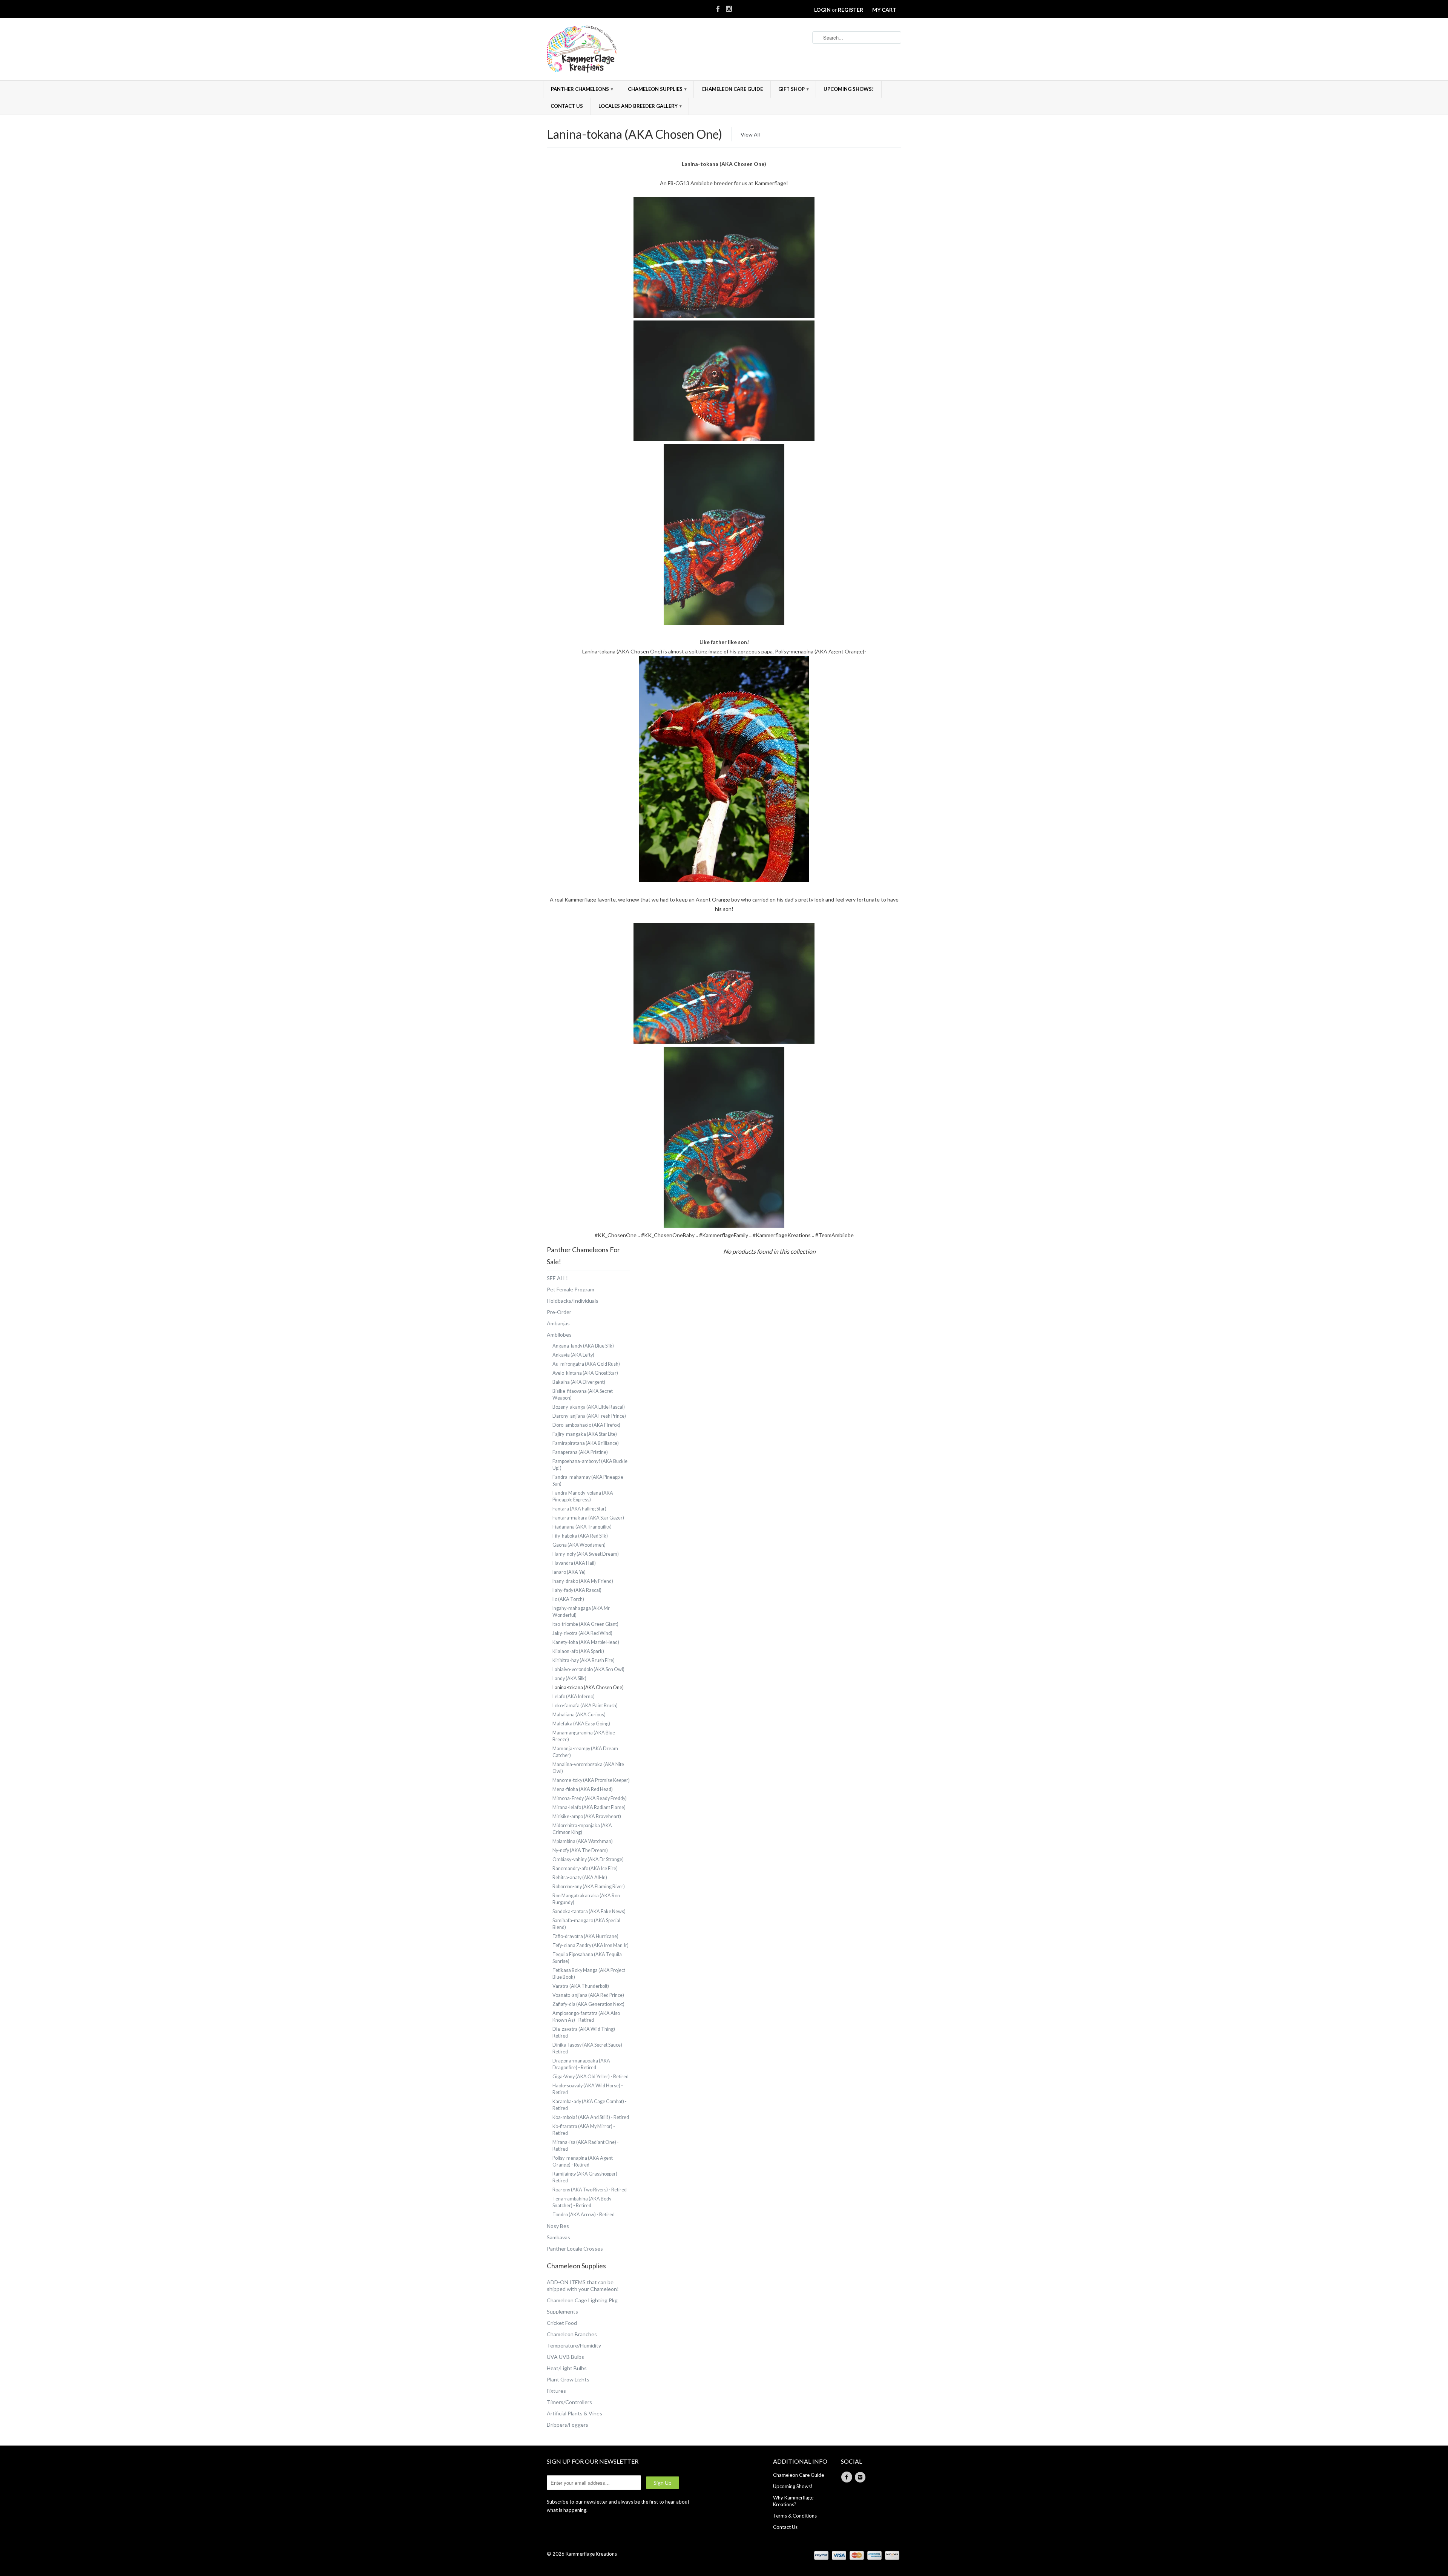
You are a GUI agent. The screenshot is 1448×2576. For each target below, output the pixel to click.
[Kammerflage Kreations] (603, 50)
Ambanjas (558, 1323)
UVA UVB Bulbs (565, 2357)
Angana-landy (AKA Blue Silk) (583, 1346)
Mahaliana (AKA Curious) (579, 1715)
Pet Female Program (571, 1289)
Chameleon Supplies (657, 89)
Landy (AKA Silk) (569, 1678)
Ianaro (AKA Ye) (569, 1572)
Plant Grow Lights (568, 2379)
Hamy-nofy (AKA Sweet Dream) (586, 1554)
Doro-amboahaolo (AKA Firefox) (586, 1425)
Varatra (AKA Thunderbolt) (581, 1986)
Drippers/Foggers (568, 2425)
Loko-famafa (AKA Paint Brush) (585, 1706)
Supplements (562, 2311)
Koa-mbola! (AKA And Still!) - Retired (591, 2117)
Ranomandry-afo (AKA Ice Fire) (585, 1868)
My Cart (884, 10)
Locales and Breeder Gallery (640, 106)
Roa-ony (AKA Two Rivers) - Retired (590, 2190)
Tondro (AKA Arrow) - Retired (584, 2215)
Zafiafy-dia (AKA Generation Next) (588, 2004)
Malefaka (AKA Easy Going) (581, 1724)
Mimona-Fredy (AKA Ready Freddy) (590, 1798)
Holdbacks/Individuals (573, 1301)
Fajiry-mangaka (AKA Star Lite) (585, 1434)
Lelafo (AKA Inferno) (574, 1697)
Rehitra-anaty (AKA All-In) (580, 1878)
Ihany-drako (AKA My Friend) (583, 1581)
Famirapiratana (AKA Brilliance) (586, 1443)
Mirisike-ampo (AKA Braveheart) (587, 1816)
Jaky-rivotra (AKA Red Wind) (582, 1633)
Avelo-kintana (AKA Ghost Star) (585, 1373)
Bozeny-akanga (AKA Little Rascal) (589, 1407)
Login (822, 10)
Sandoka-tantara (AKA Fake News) (589, 1911)
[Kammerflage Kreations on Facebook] (718, 7)
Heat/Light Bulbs (567, 2368)
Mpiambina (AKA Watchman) (583, 1841)
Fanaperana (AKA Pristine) (580, 1452)
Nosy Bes (558, 2226)
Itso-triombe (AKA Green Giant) (585, 1624)
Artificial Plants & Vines (574, 2413)
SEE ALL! (557, 1278)
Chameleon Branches (572, 2334)
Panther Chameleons (582, 89)
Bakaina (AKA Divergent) (579, 1382)
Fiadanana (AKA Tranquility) (582, 1527)
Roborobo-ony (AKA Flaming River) (589, 1887)
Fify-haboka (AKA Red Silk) (580, 1536)
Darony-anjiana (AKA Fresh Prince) (589, 1416)
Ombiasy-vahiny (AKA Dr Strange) (588, 1859)
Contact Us (567, 106)
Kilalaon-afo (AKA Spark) (578, 1651)
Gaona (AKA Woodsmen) (579, 1545)
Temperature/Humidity (574, 2345)
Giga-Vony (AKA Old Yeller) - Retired (591, 2077)
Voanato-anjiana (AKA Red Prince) (588, 1995)
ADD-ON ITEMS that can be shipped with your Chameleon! (583, 2285)
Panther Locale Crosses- (576, 2249)
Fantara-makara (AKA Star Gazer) (588, 1518)
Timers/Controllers (569, 2402)
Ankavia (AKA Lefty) (573, 1355)
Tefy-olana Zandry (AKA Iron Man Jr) (591, 1945)
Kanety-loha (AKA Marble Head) (586, 1642)
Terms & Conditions (795, 2516)
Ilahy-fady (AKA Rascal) (577, 1590)
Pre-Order (559, 1312)
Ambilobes (559, 1335)
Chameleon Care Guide (732, 89)
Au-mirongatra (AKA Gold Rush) (586, 1364)
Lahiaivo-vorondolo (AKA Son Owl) (588, 1669)
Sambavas (558, 2237)
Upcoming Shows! (849, 89)
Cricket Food (562, 2323)
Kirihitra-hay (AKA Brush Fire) (584, 1660)
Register (851, 10)
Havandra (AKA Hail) (574, 1563)
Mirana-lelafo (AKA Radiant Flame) (589, 1807)
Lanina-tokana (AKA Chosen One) (634, 134)
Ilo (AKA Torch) (568, 1599)
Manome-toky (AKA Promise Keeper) (591, 1780)
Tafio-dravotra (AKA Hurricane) (585, 1936)
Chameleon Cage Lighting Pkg (582, 2300)
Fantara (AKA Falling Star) (579, 1509)
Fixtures (556, 2391)
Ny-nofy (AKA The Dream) (580, 1850)
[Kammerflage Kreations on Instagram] (729, 7)
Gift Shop (794, 89)
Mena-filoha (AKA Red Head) (583, 1789)
